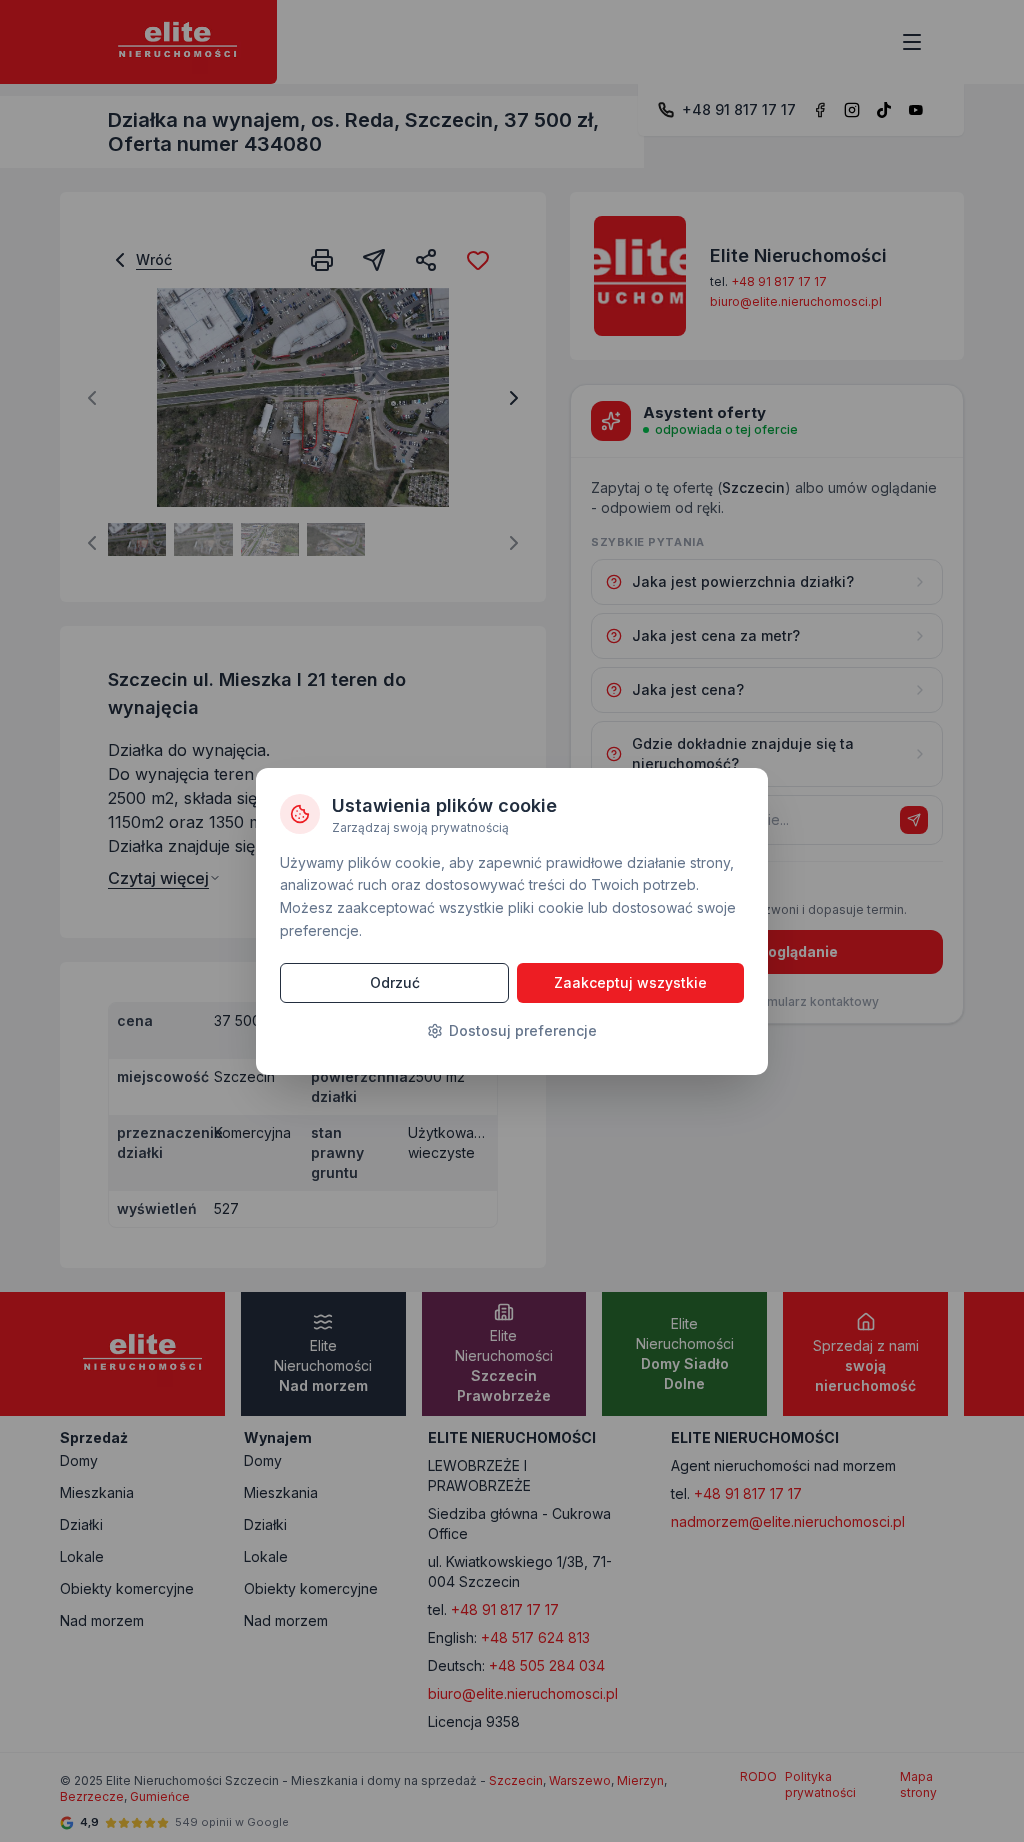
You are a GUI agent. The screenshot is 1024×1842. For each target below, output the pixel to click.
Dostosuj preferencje (523, 1030)
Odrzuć (395, 982)
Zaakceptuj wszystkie (630, 982)
